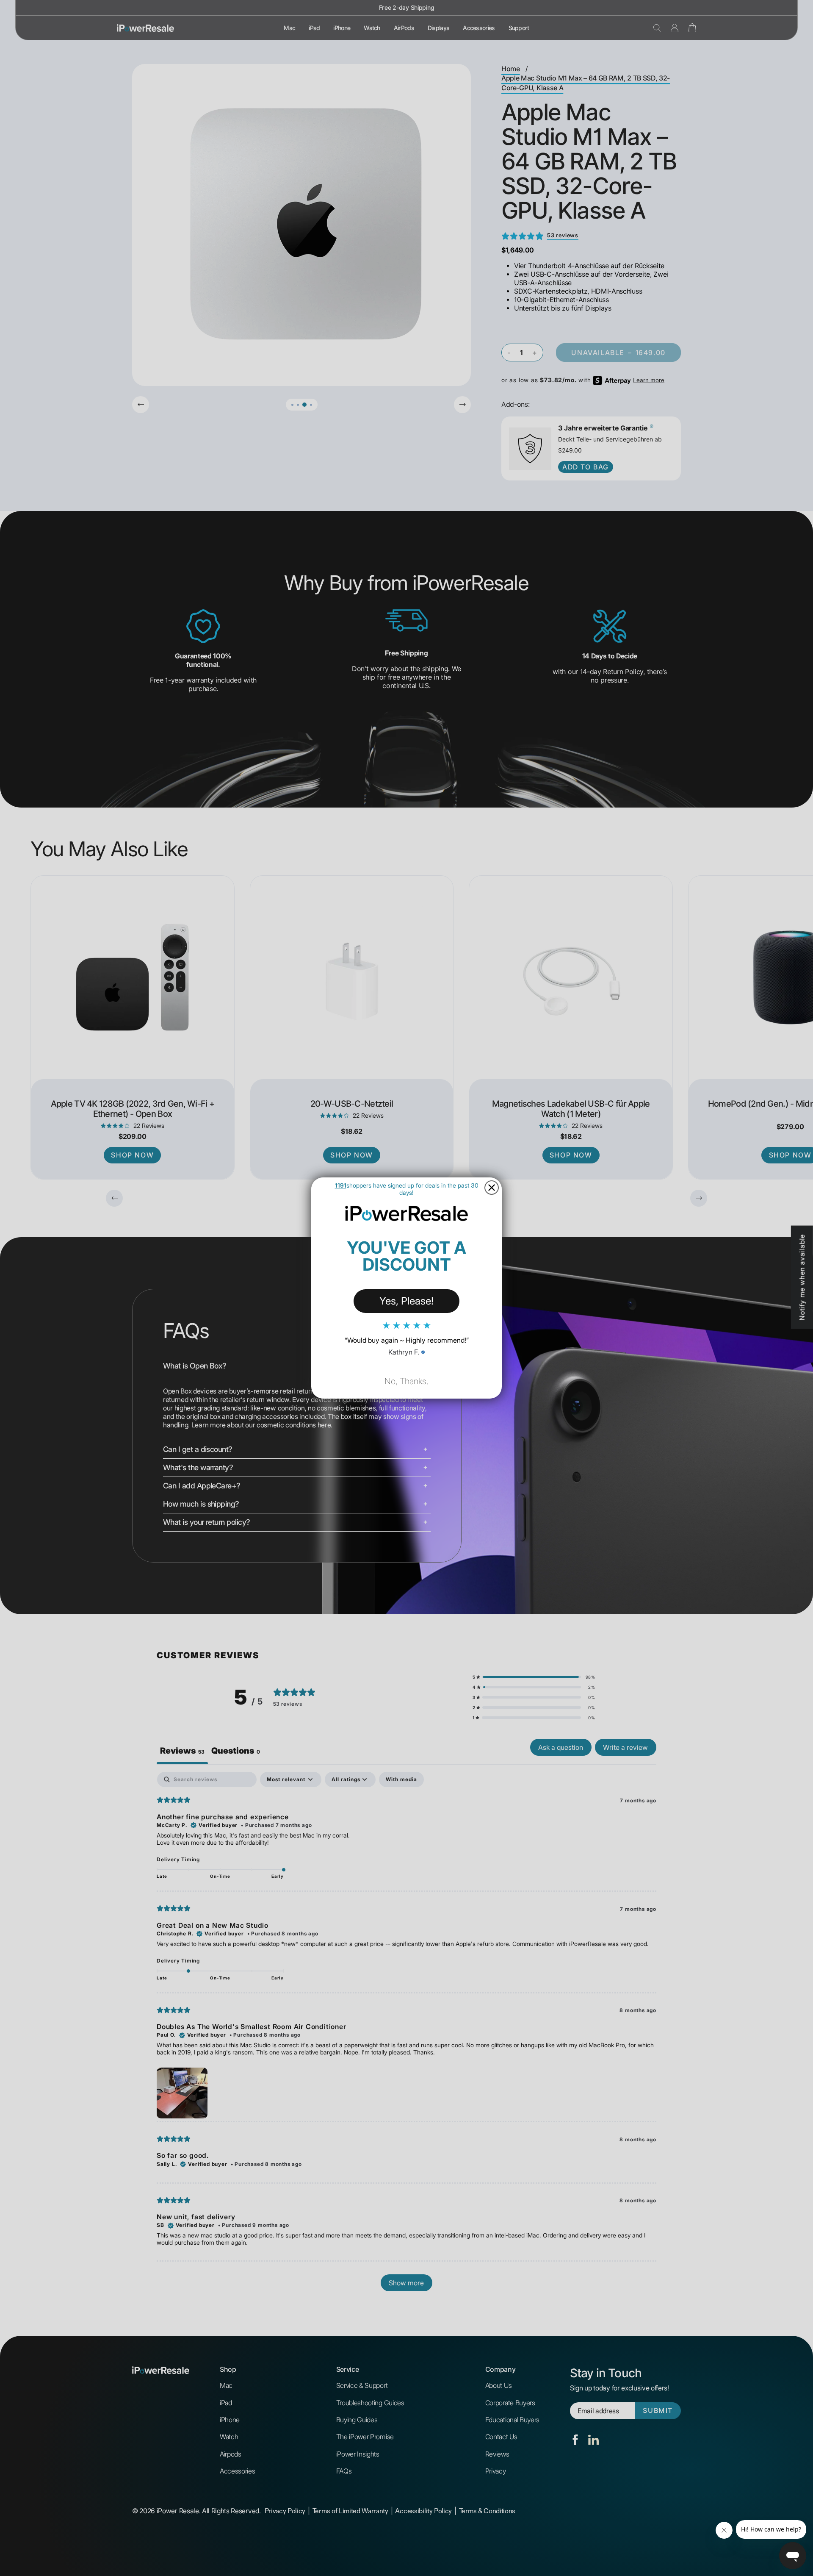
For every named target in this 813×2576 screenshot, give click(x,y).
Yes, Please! (406, 1301)
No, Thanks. (406, 1381)
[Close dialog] (492, 1188)
